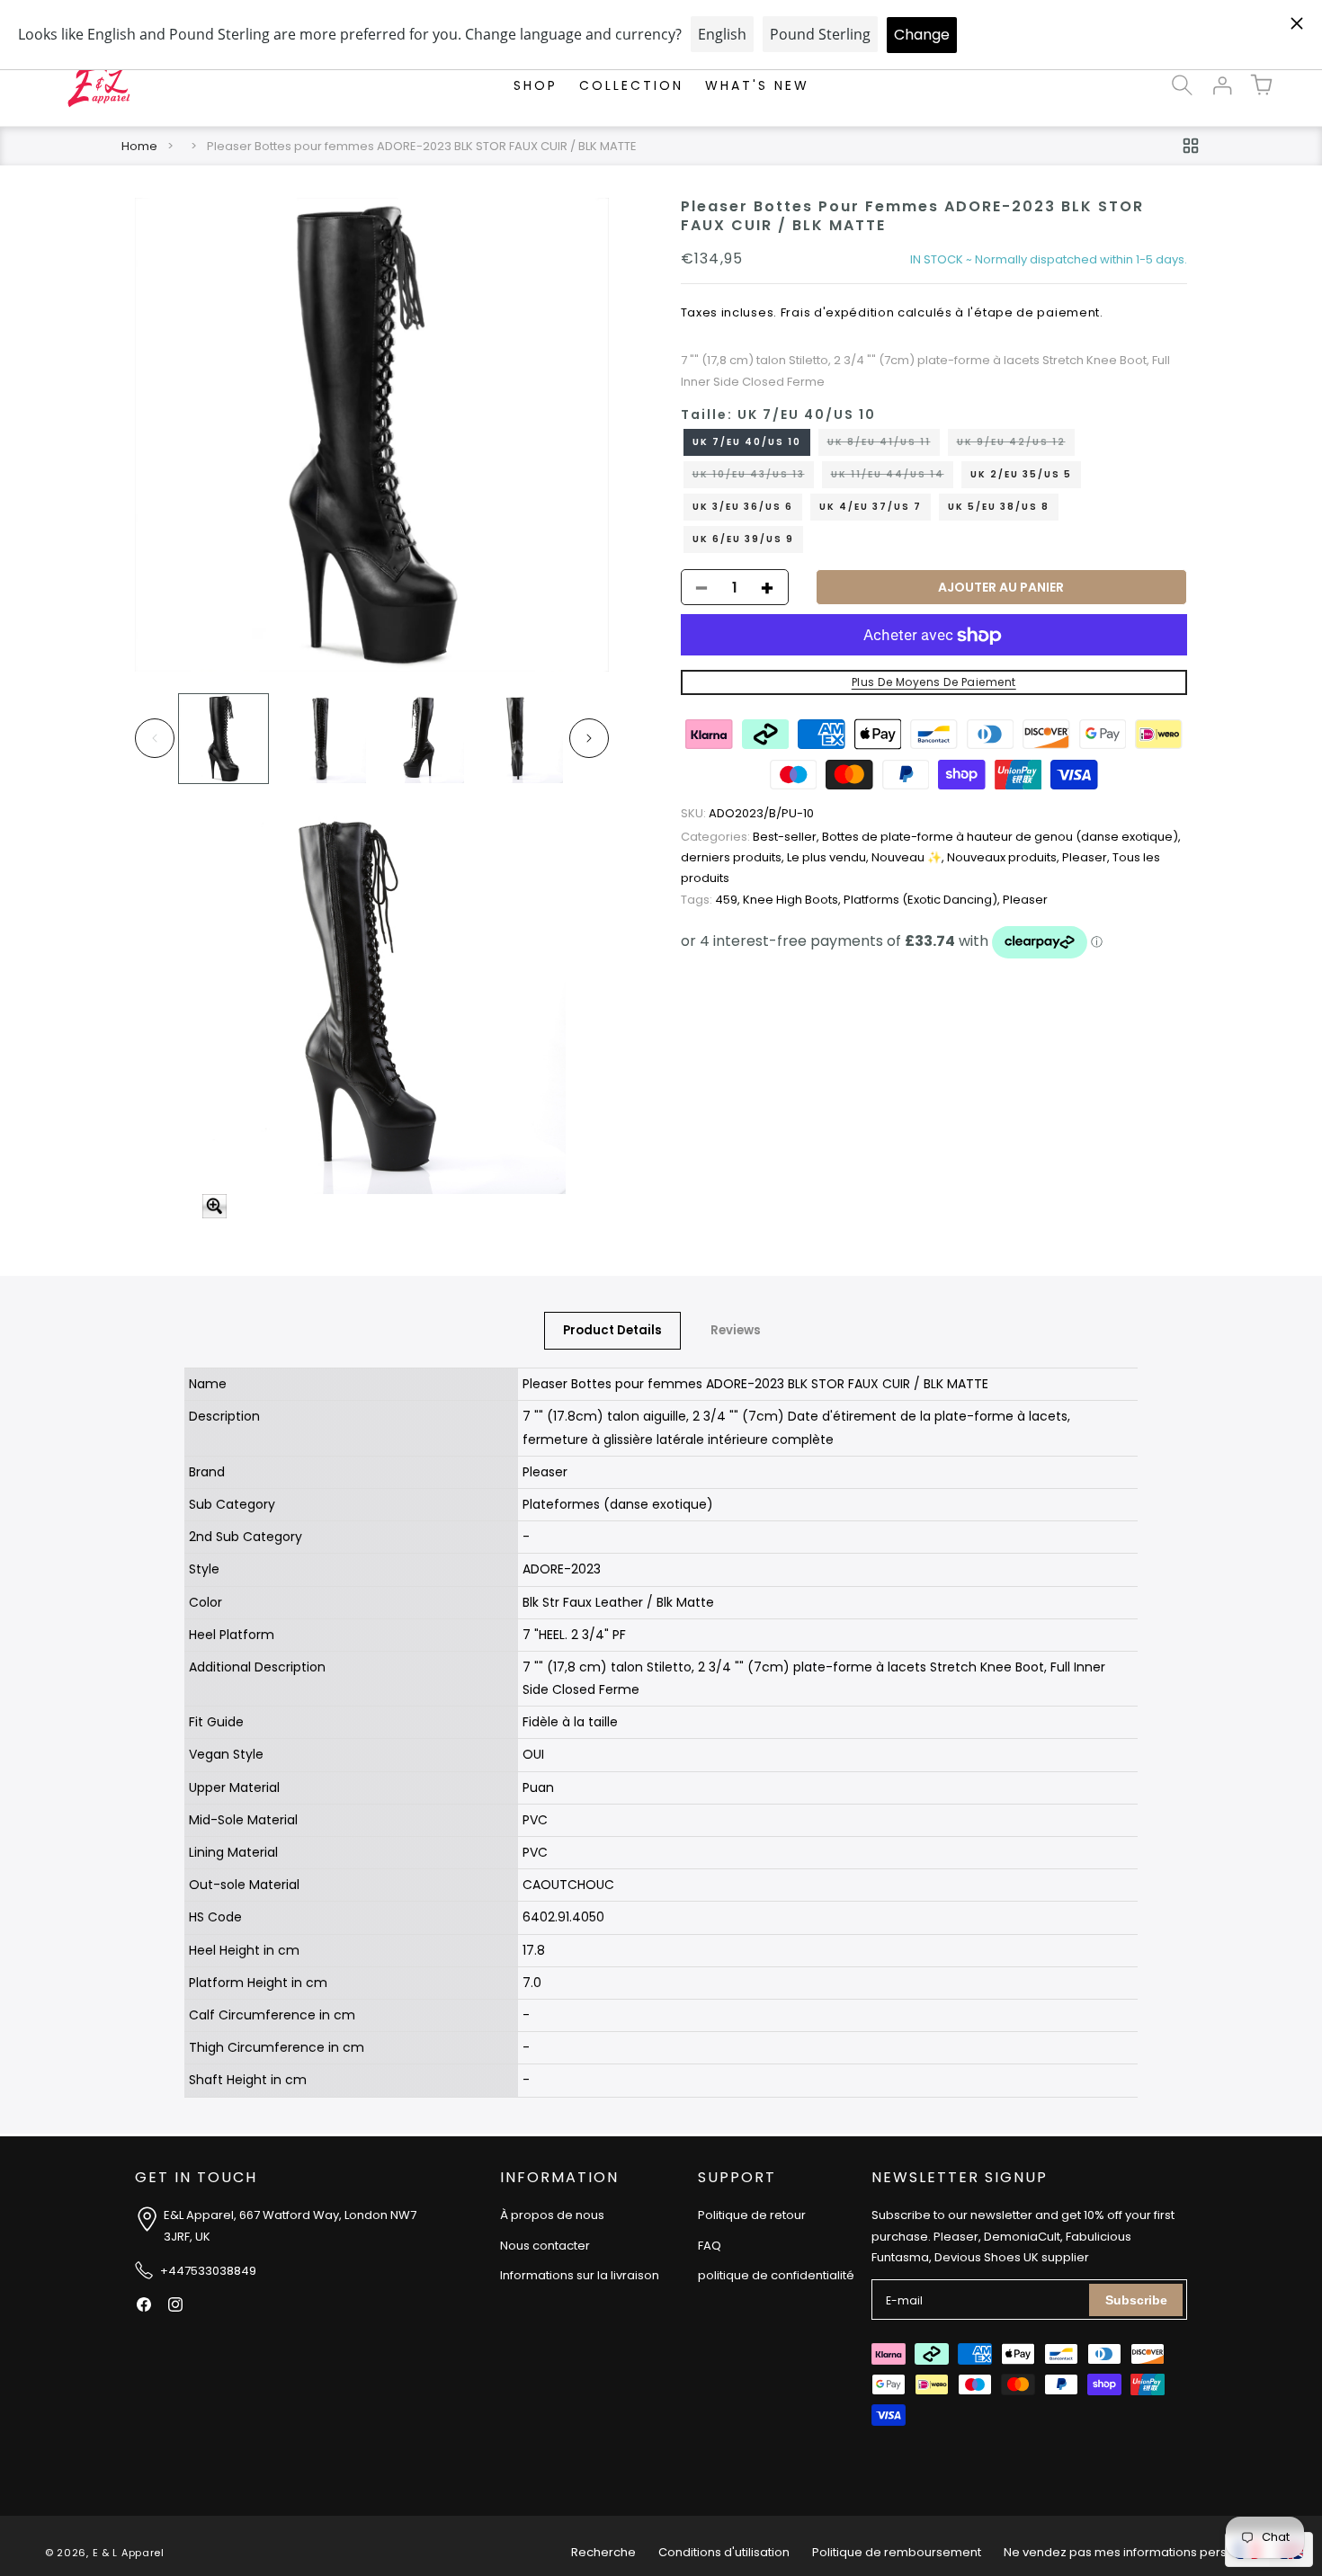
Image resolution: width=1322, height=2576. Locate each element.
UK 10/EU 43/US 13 (753, 478)
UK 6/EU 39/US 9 (743, 540)
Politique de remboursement (897, 2552)
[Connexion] (1221, 85)
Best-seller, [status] (751, 837)
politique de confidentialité (776, 2276)
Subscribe (1136, 2300)
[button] (1182, 85)
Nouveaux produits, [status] (1005, 857)
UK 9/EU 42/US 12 (1016, 446)
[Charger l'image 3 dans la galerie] (420, 739)
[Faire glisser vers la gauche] (155, 738)
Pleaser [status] (1025, 900)
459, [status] (712, 900)
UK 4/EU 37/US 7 (871, 508)
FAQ (710, 2246)
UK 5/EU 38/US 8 (999, 508)
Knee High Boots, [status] (793, 900)
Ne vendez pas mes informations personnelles (1140, 2552)
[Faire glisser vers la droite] (589, 738)
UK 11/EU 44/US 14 (892, 478)
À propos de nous (552, 2216)
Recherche (603, 2552)
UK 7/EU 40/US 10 (747, 443)
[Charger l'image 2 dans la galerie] (322, 739)
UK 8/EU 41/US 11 (884, 446)
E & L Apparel (129, 2553)
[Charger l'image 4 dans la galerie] (518, 739)
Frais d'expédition (838, 313)
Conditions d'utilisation (724, 2552)
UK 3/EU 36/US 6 (743, 508)
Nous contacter (545, 2246)
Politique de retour (752, 2216)
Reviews (736, 1330)
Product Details (612, 1330)
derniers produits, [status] (734, 857)
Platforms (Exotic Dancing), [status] (923, 900)
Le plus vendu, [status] (829, 857)
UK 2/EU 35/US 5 (1021, 475)
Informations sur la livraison (580, 2276)
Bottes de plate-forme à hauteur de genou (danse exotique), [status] (1001, 837)
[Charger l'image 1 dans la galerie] (223, 739)
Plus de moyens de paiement (934, 683)
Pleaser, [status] (1087, 857)
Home (139, 146)
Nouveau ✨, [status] (909, 857)
